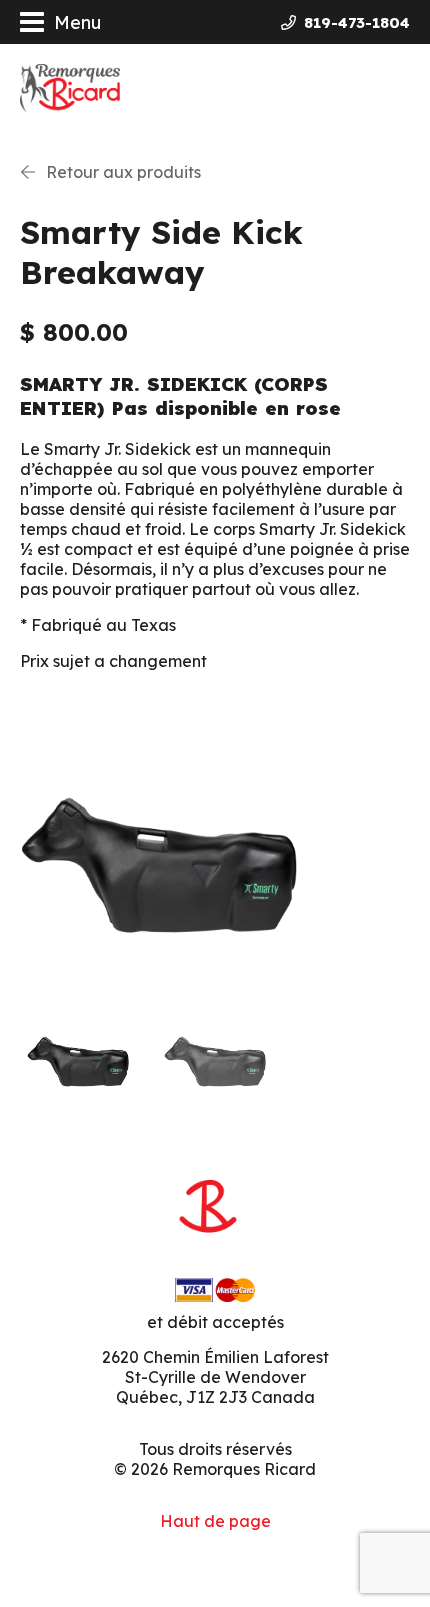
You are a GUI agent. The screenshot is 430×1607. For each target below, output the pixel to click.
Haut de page (215, 1521)
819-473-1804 (357, 22)
